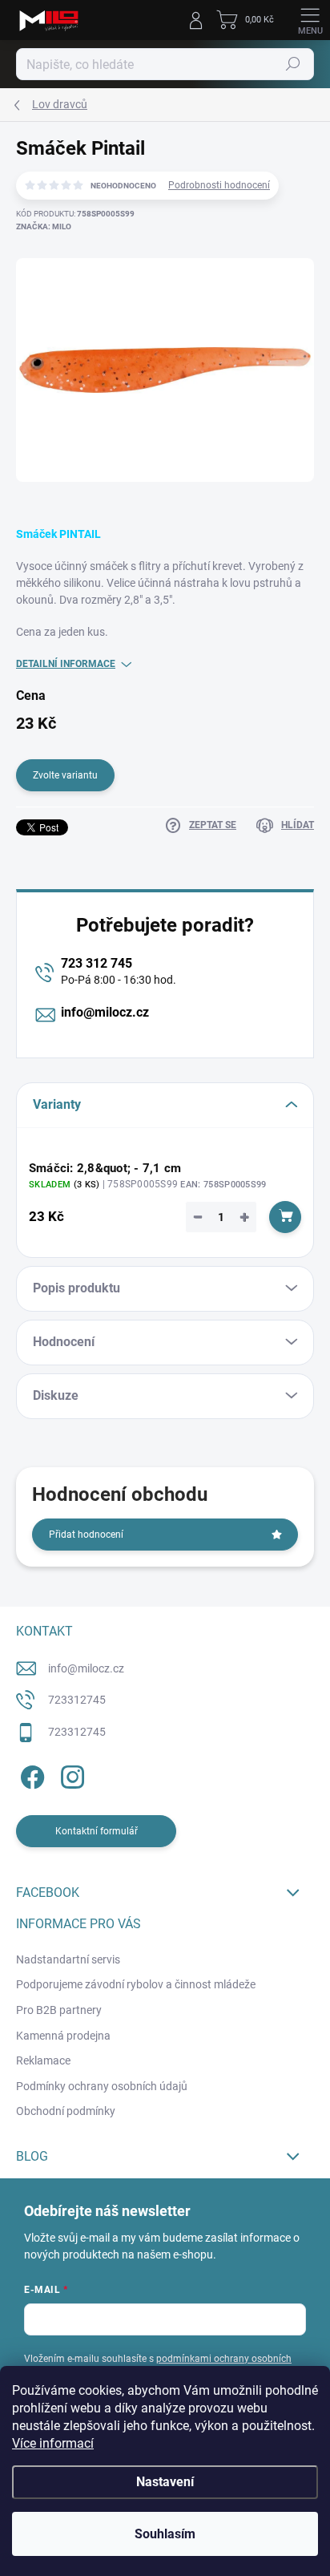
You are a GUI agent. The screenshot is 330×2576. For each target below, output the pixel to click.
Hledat (293, 64)
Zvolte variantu (65, 775)
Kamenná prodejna (63, 2036)
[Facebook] (30, 1774)
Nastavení (165, 2482)
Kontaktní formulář (97, 1831)
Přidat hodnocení (86, 1535)
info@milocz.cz (105, 1012)
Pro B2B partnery (59, 2010)
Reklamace (43, 2060)
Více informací (53, 2443)
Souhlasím (165, 2534)
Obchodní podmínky (66, 2111)
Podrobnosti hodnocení (219, 185)
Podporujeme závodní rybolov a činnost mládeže (136, 1984)
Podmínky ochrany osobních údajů (102, 2086)
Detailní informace (66, 664)
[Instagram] (70, 1774)
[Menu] (310, 20)
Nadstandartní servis (68, 1959)
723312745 (77, 1700)
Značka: (44, 226)
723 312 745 (97, 963)
